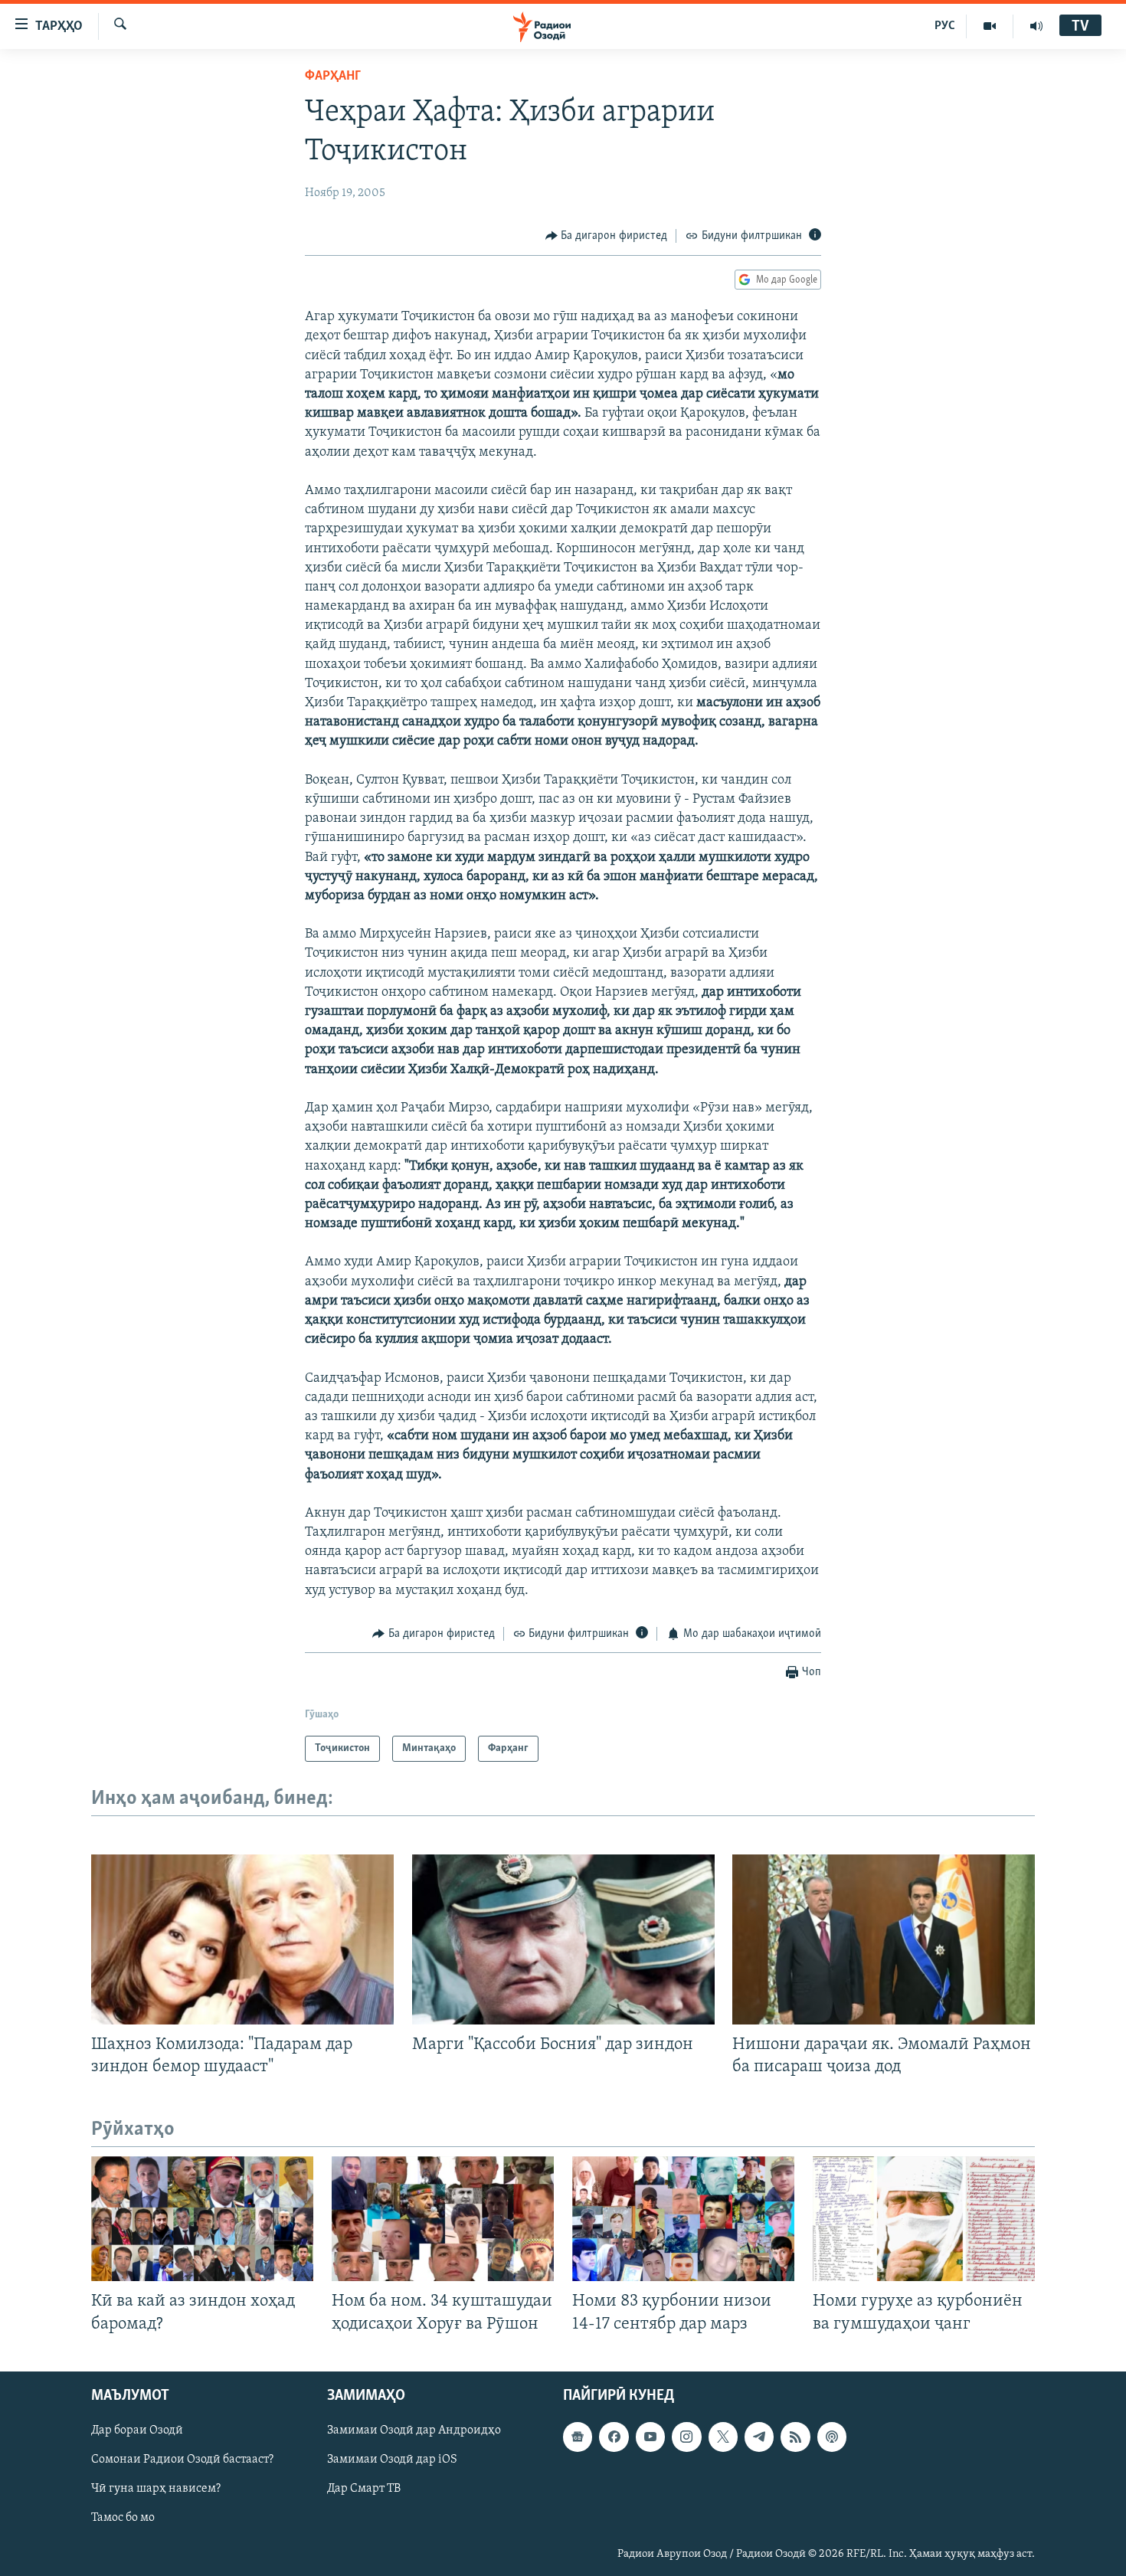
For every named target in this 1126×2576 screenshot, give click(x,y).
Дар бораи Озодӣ (137, 2430)
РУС (945, 26)
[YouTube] (990, 26)
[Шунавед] (1036, 26)
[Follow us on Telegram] (759, 2437)
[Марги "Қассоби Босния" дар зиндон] (563, 1939)
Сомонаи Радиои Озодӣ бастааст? (182, 2460)
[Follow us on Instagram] (686, 2437)
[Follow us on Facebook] (614, 2437)
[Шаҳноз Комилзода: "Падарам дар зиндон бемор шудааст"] (242, 1939)
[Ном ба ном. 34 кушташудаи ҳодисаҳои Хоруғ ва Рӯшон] (443, 2219)
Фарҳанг (333, 77)
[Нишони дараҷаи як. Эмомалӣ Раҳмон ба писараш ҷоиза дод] (884, 1939)
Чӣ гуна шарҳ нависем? (156, 2489)
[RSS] (795, 2437)
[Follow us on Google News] (578, 2437)
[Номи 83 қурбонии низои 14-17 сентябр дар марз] (683, 2219)
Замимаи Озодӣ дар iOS (392, 2460)
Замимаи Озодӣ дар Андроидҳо (414, 2430)
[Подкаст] (832, 2437)
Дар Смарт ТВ (364, 2489)
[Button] (607, 236)
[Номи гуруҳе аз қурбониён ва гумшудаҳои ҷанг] (924, 2219)
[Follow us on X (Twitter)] (723, 2437)
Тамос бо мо (123, 2518)
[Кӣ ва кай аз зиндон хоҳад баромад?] (202, 2219)
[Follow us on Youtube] (650, 2437)
